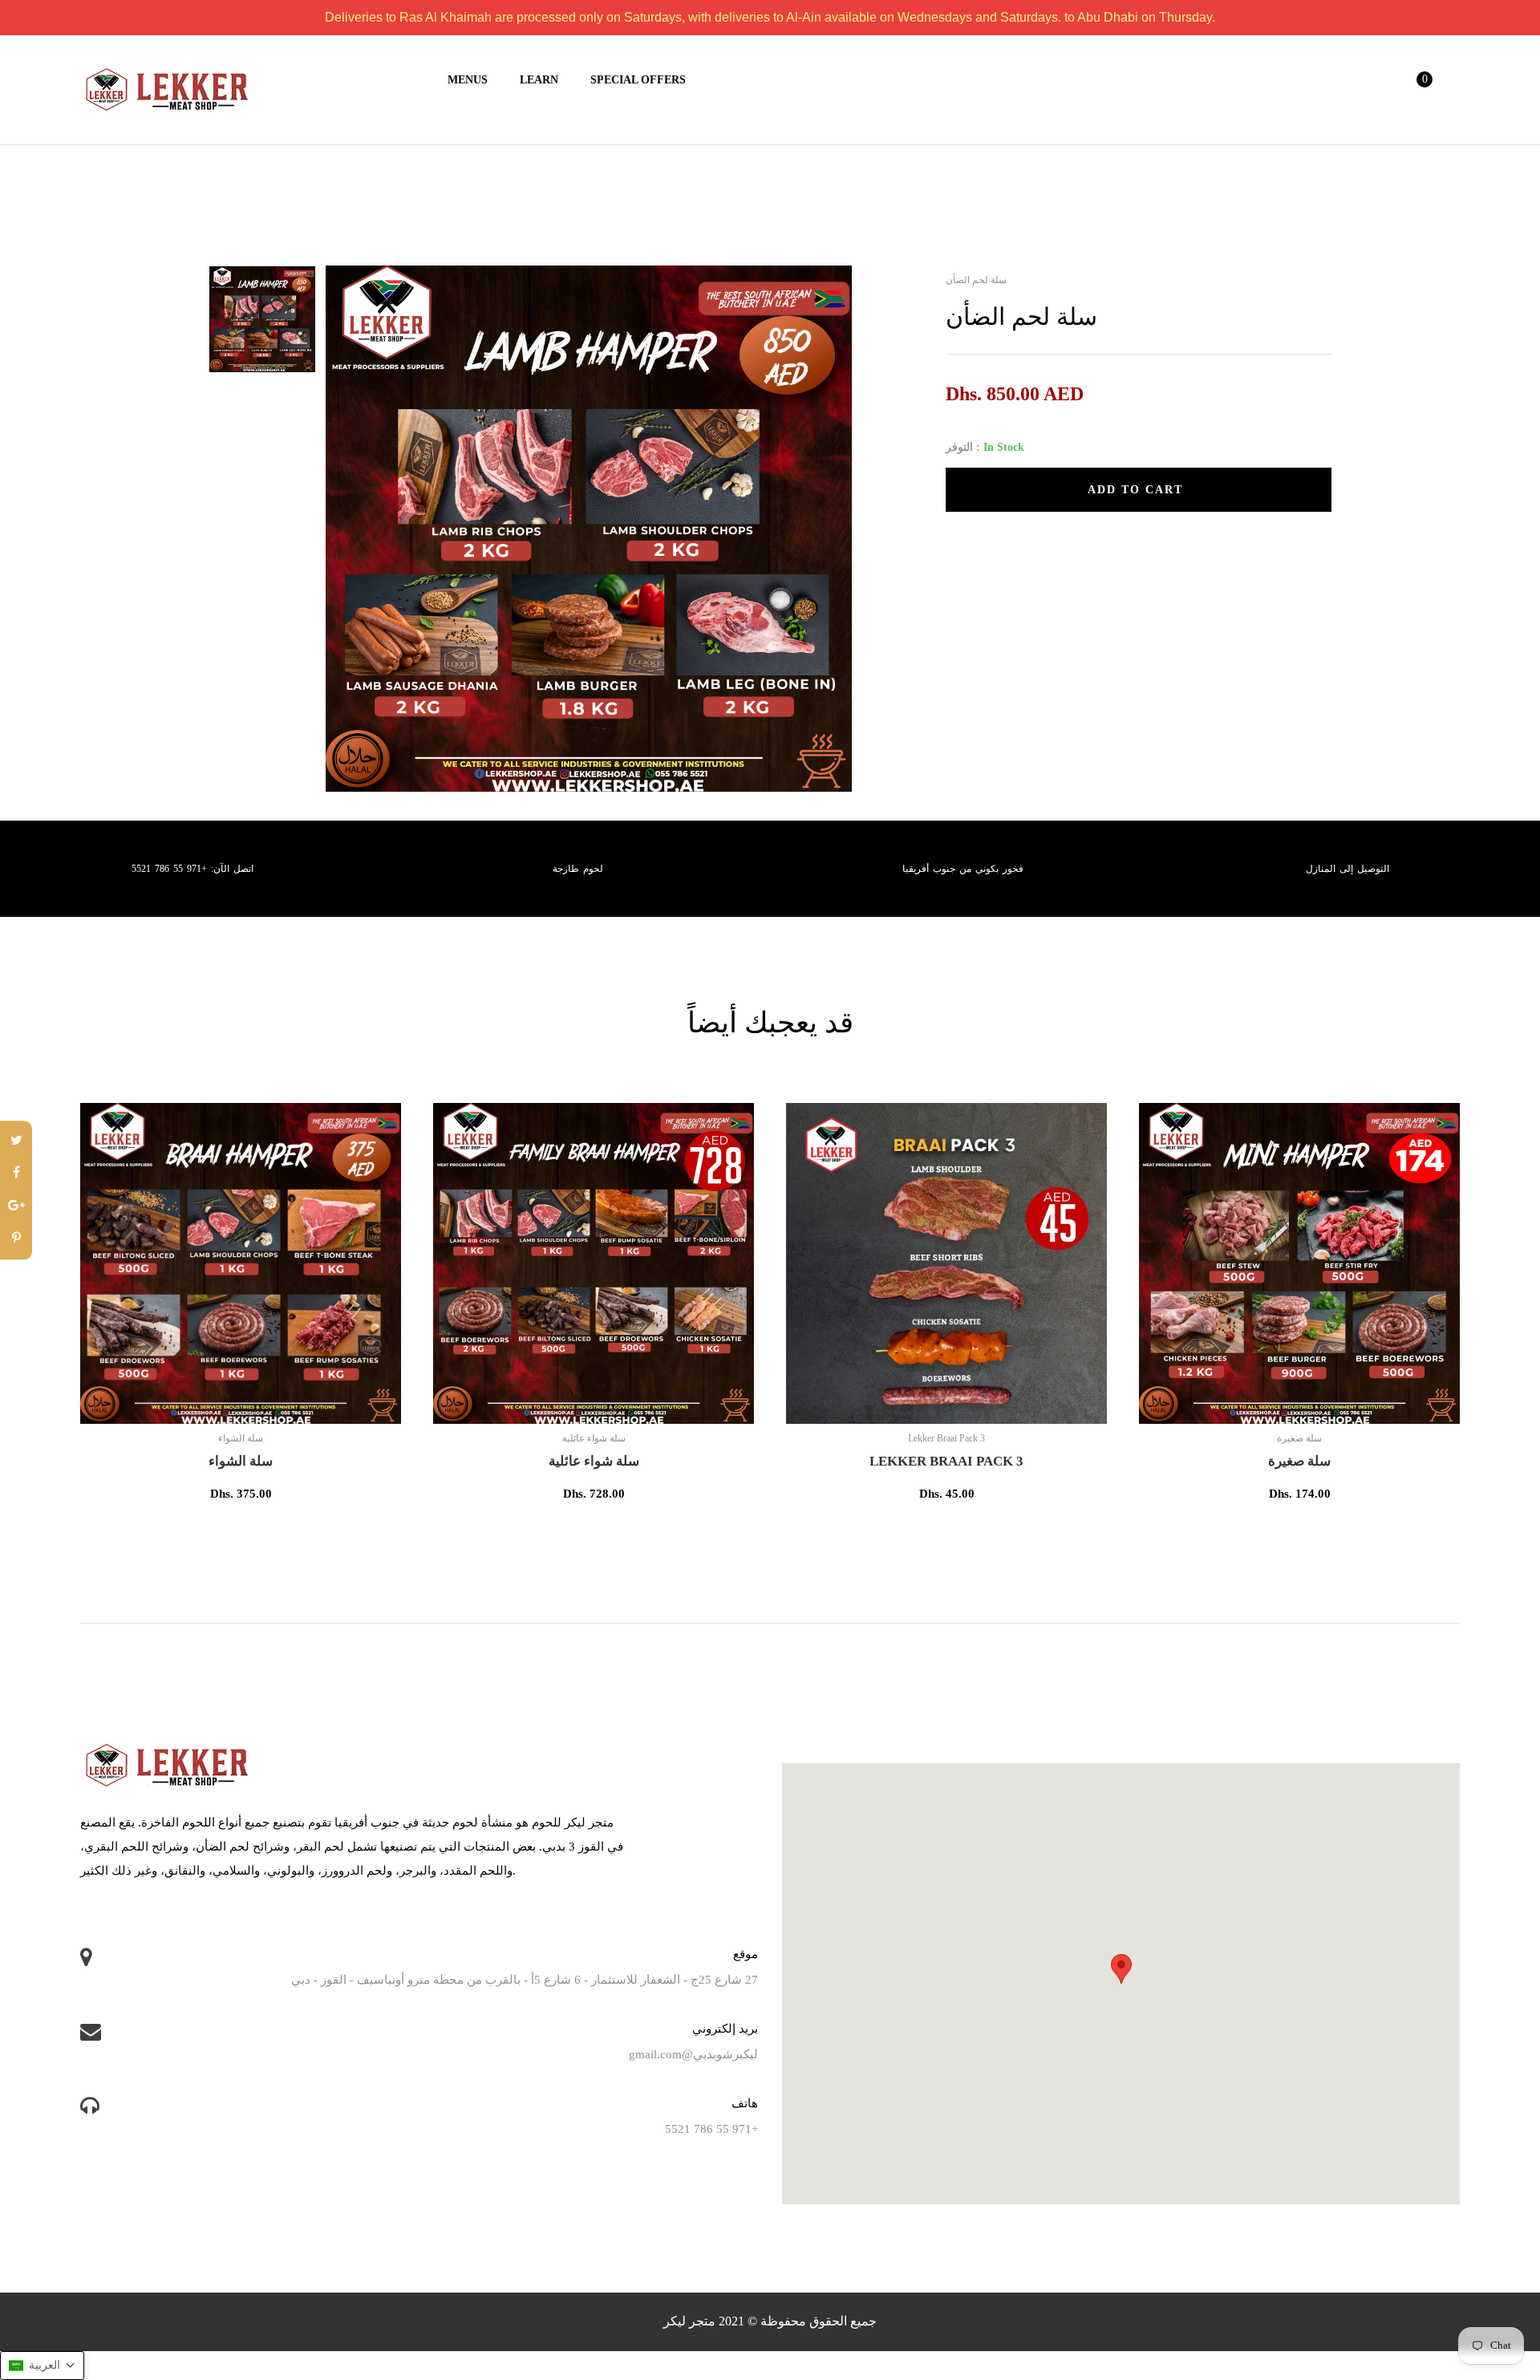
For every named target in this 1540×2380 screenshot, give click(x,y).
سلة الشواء (241, 1461)
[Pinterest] (16, 1239)
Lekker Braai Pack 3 (946, 1461)
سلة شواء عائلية (594, 1461)
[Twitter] (16, 1141)
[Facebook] (16, 1174)
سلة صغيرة (1299, 1461)
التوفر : (963, 447)
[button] (42, 2366)
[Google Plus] (16, 1207)
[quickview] (293, 1404)
